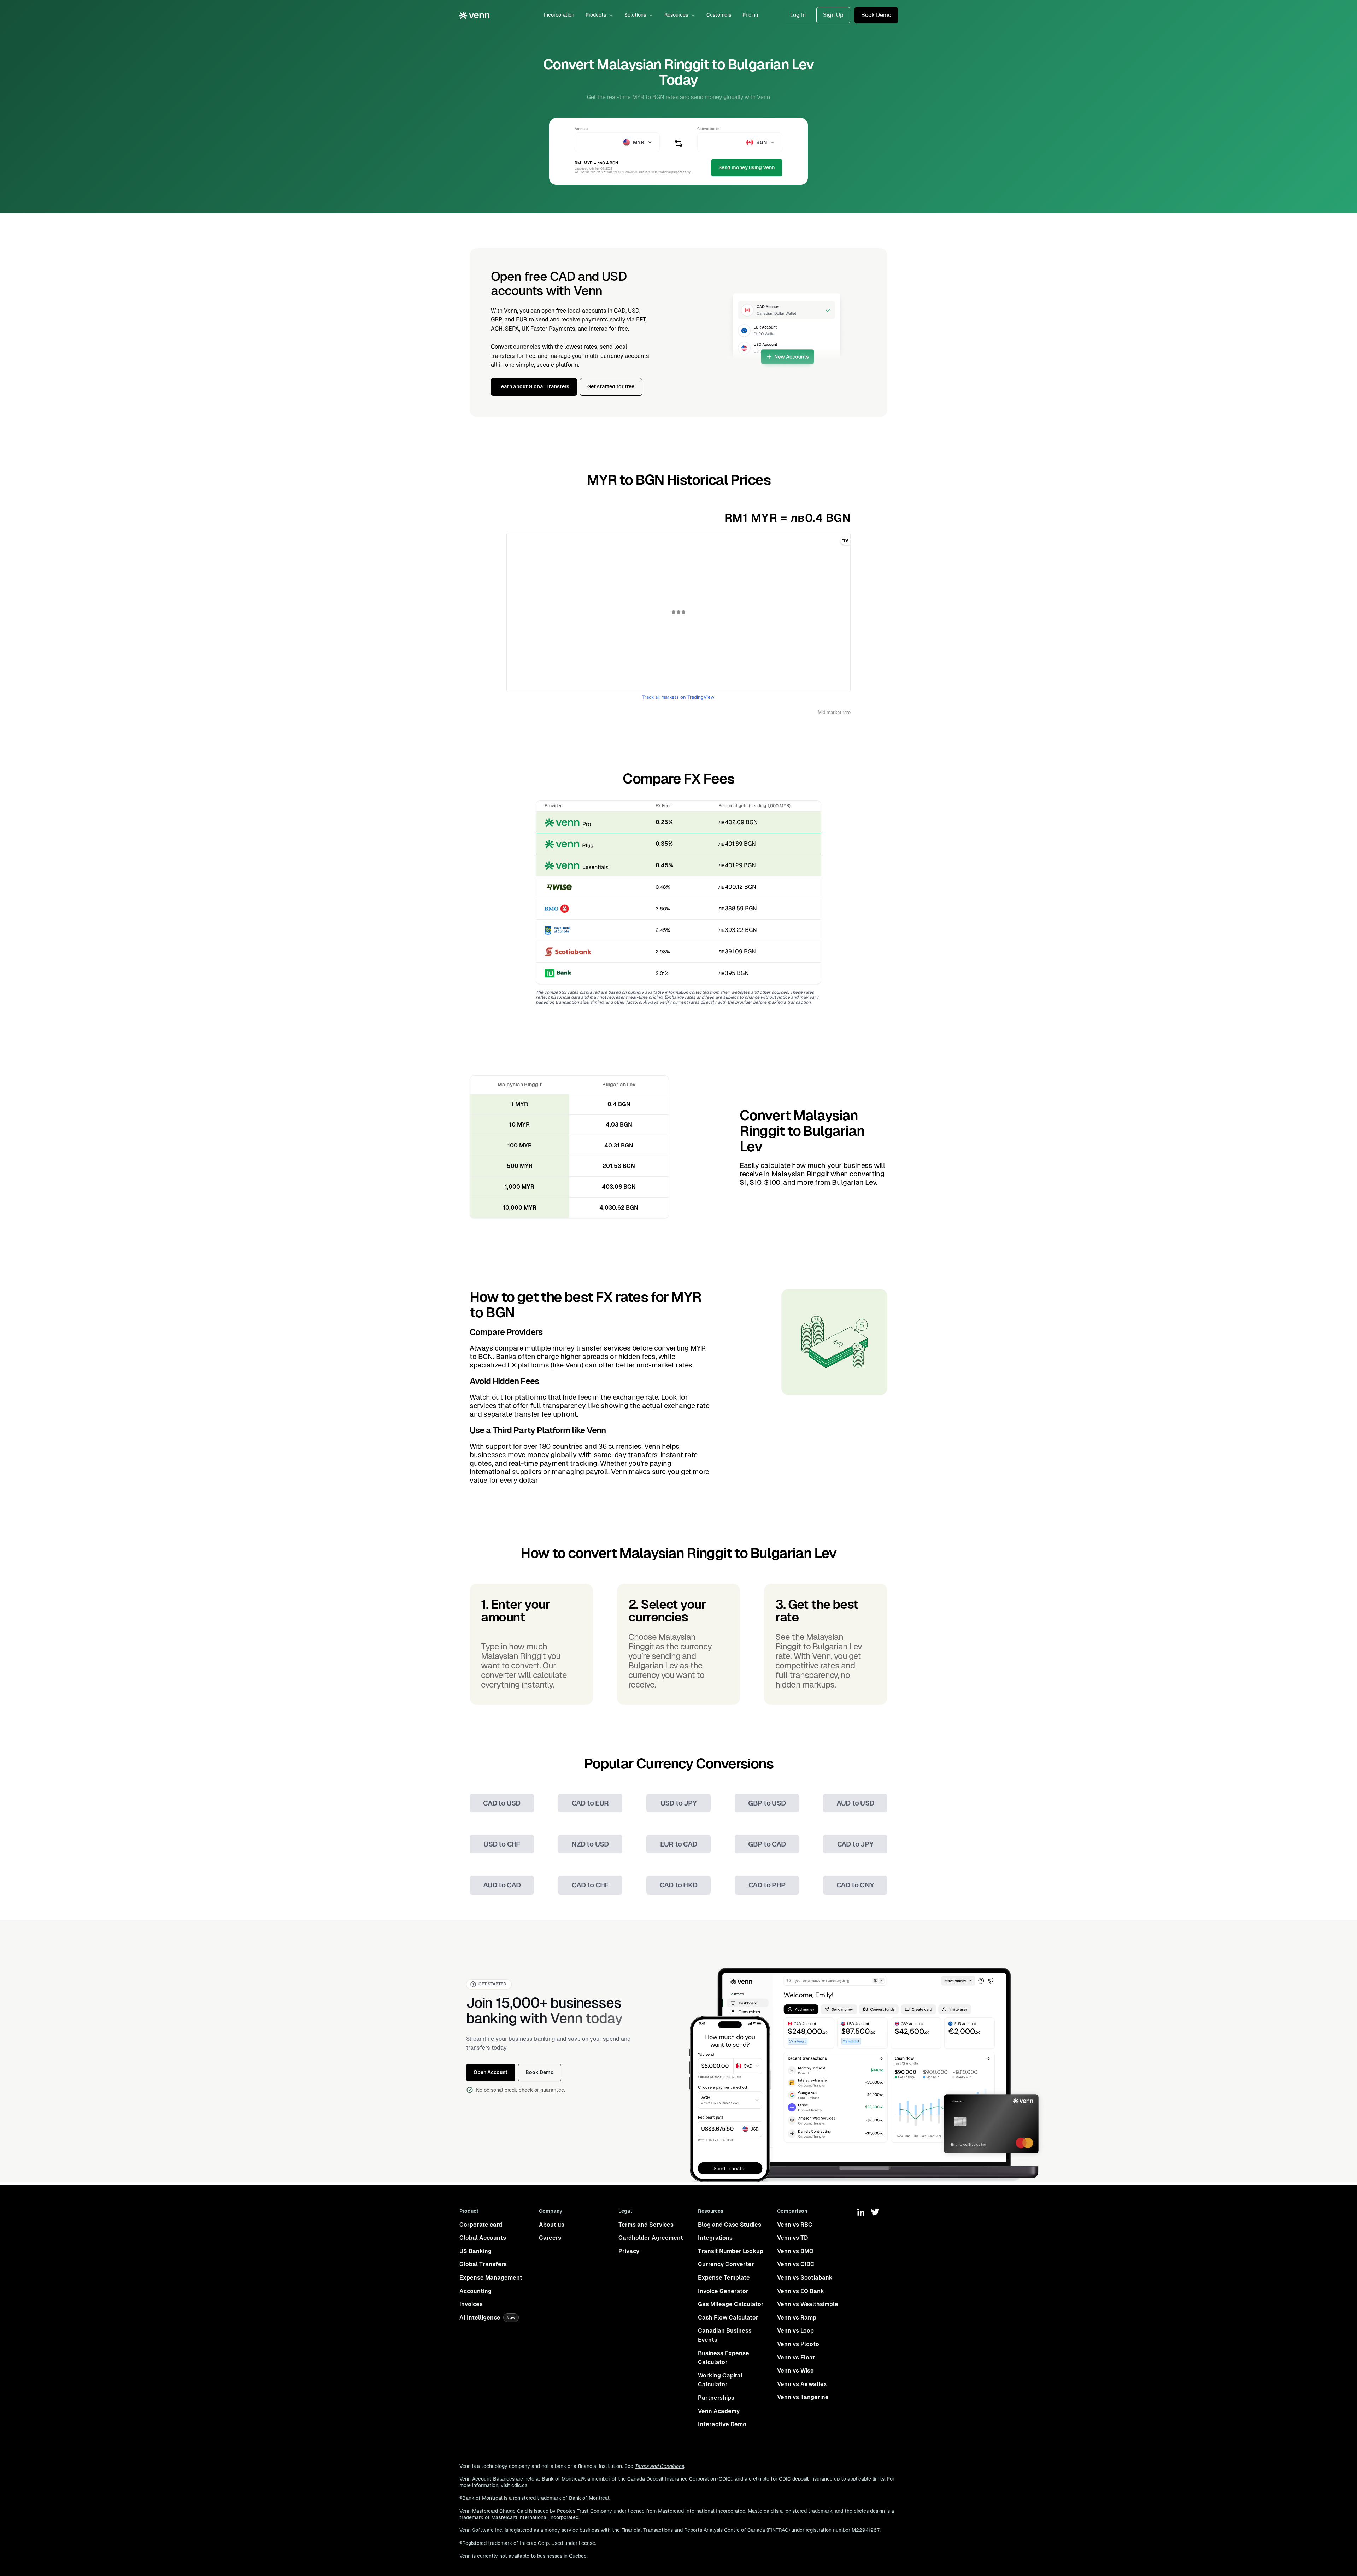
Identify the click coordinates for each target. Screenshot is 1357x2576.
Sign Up (833, 15)
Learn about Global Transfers (534, 386)
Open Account (490, 2072)
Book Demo (876, 15)
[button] (599, 15)
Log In (798, 15)
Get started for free (611, 386)
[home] (474, 15)
